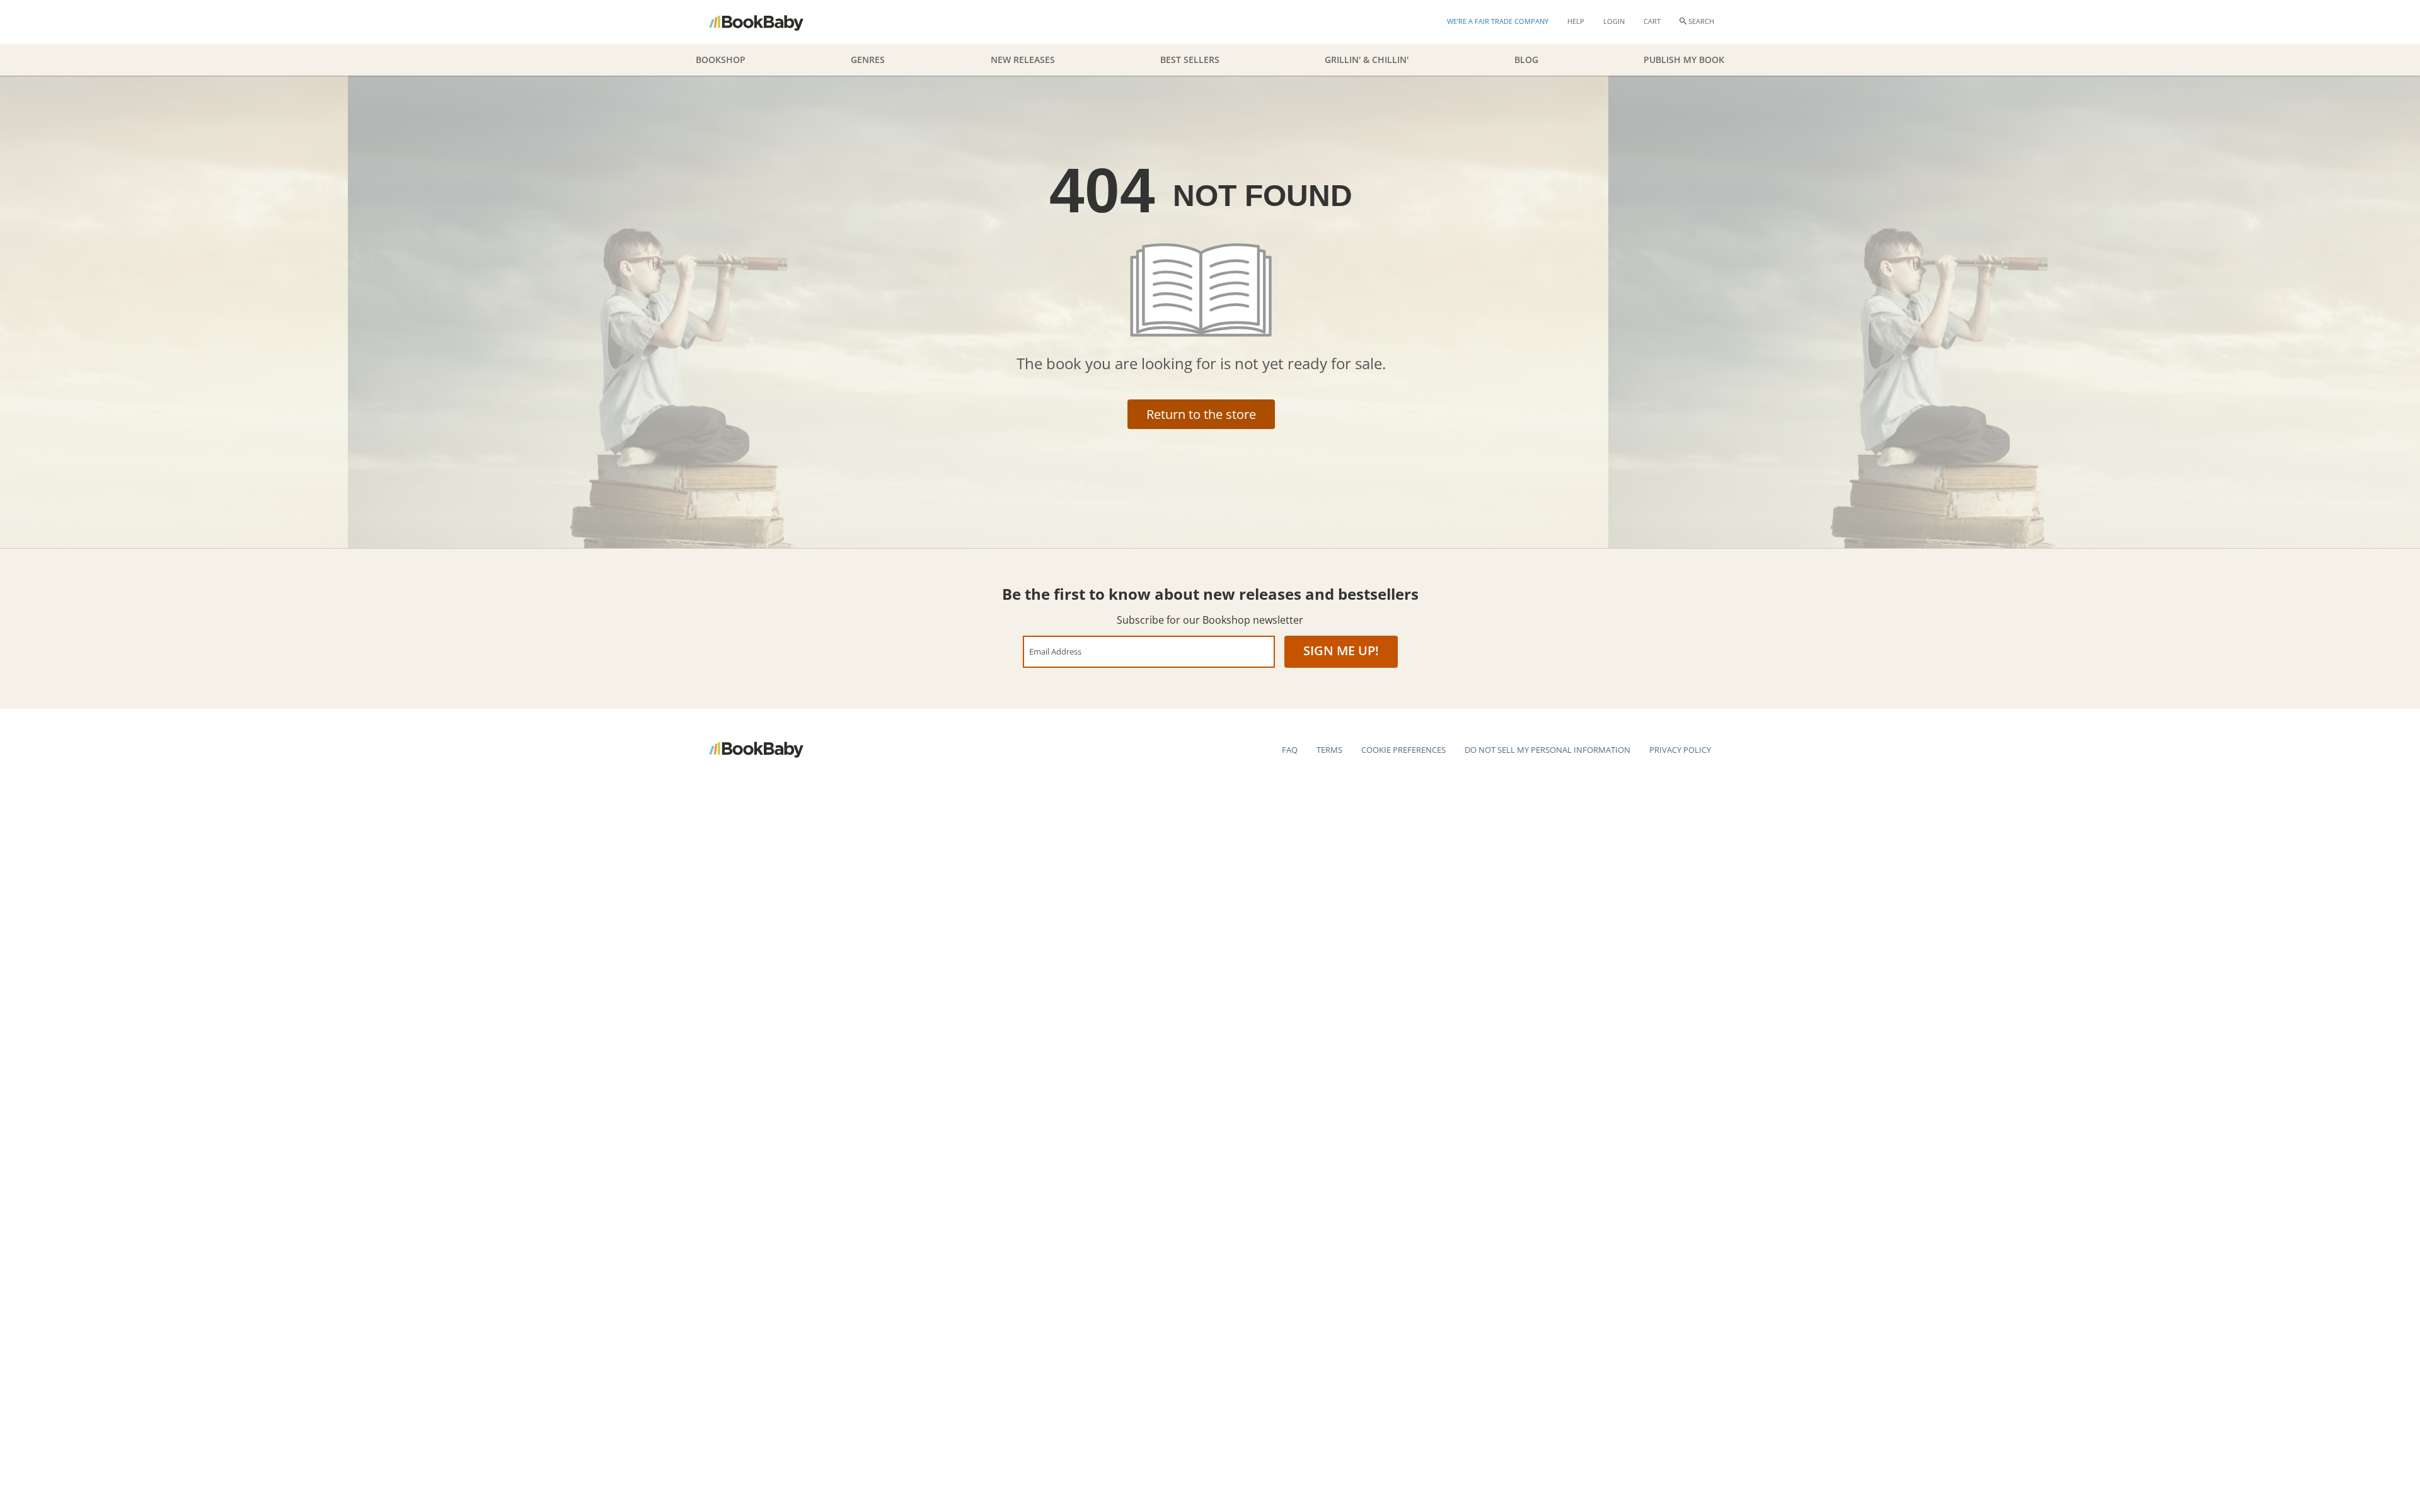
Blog (1526, 60)
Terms (1329, 750)
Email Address (1055, 651)
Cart (1652, 21)
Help (1576, 21)
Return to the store (1201, 414)
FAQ (1290, 750)
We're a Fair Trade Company (1498, 21)
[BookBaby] (767, 22)
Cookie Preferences (1403, 750)
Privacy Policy (1680, 750)
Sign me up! (1341, 650)
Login (1614, 21)
